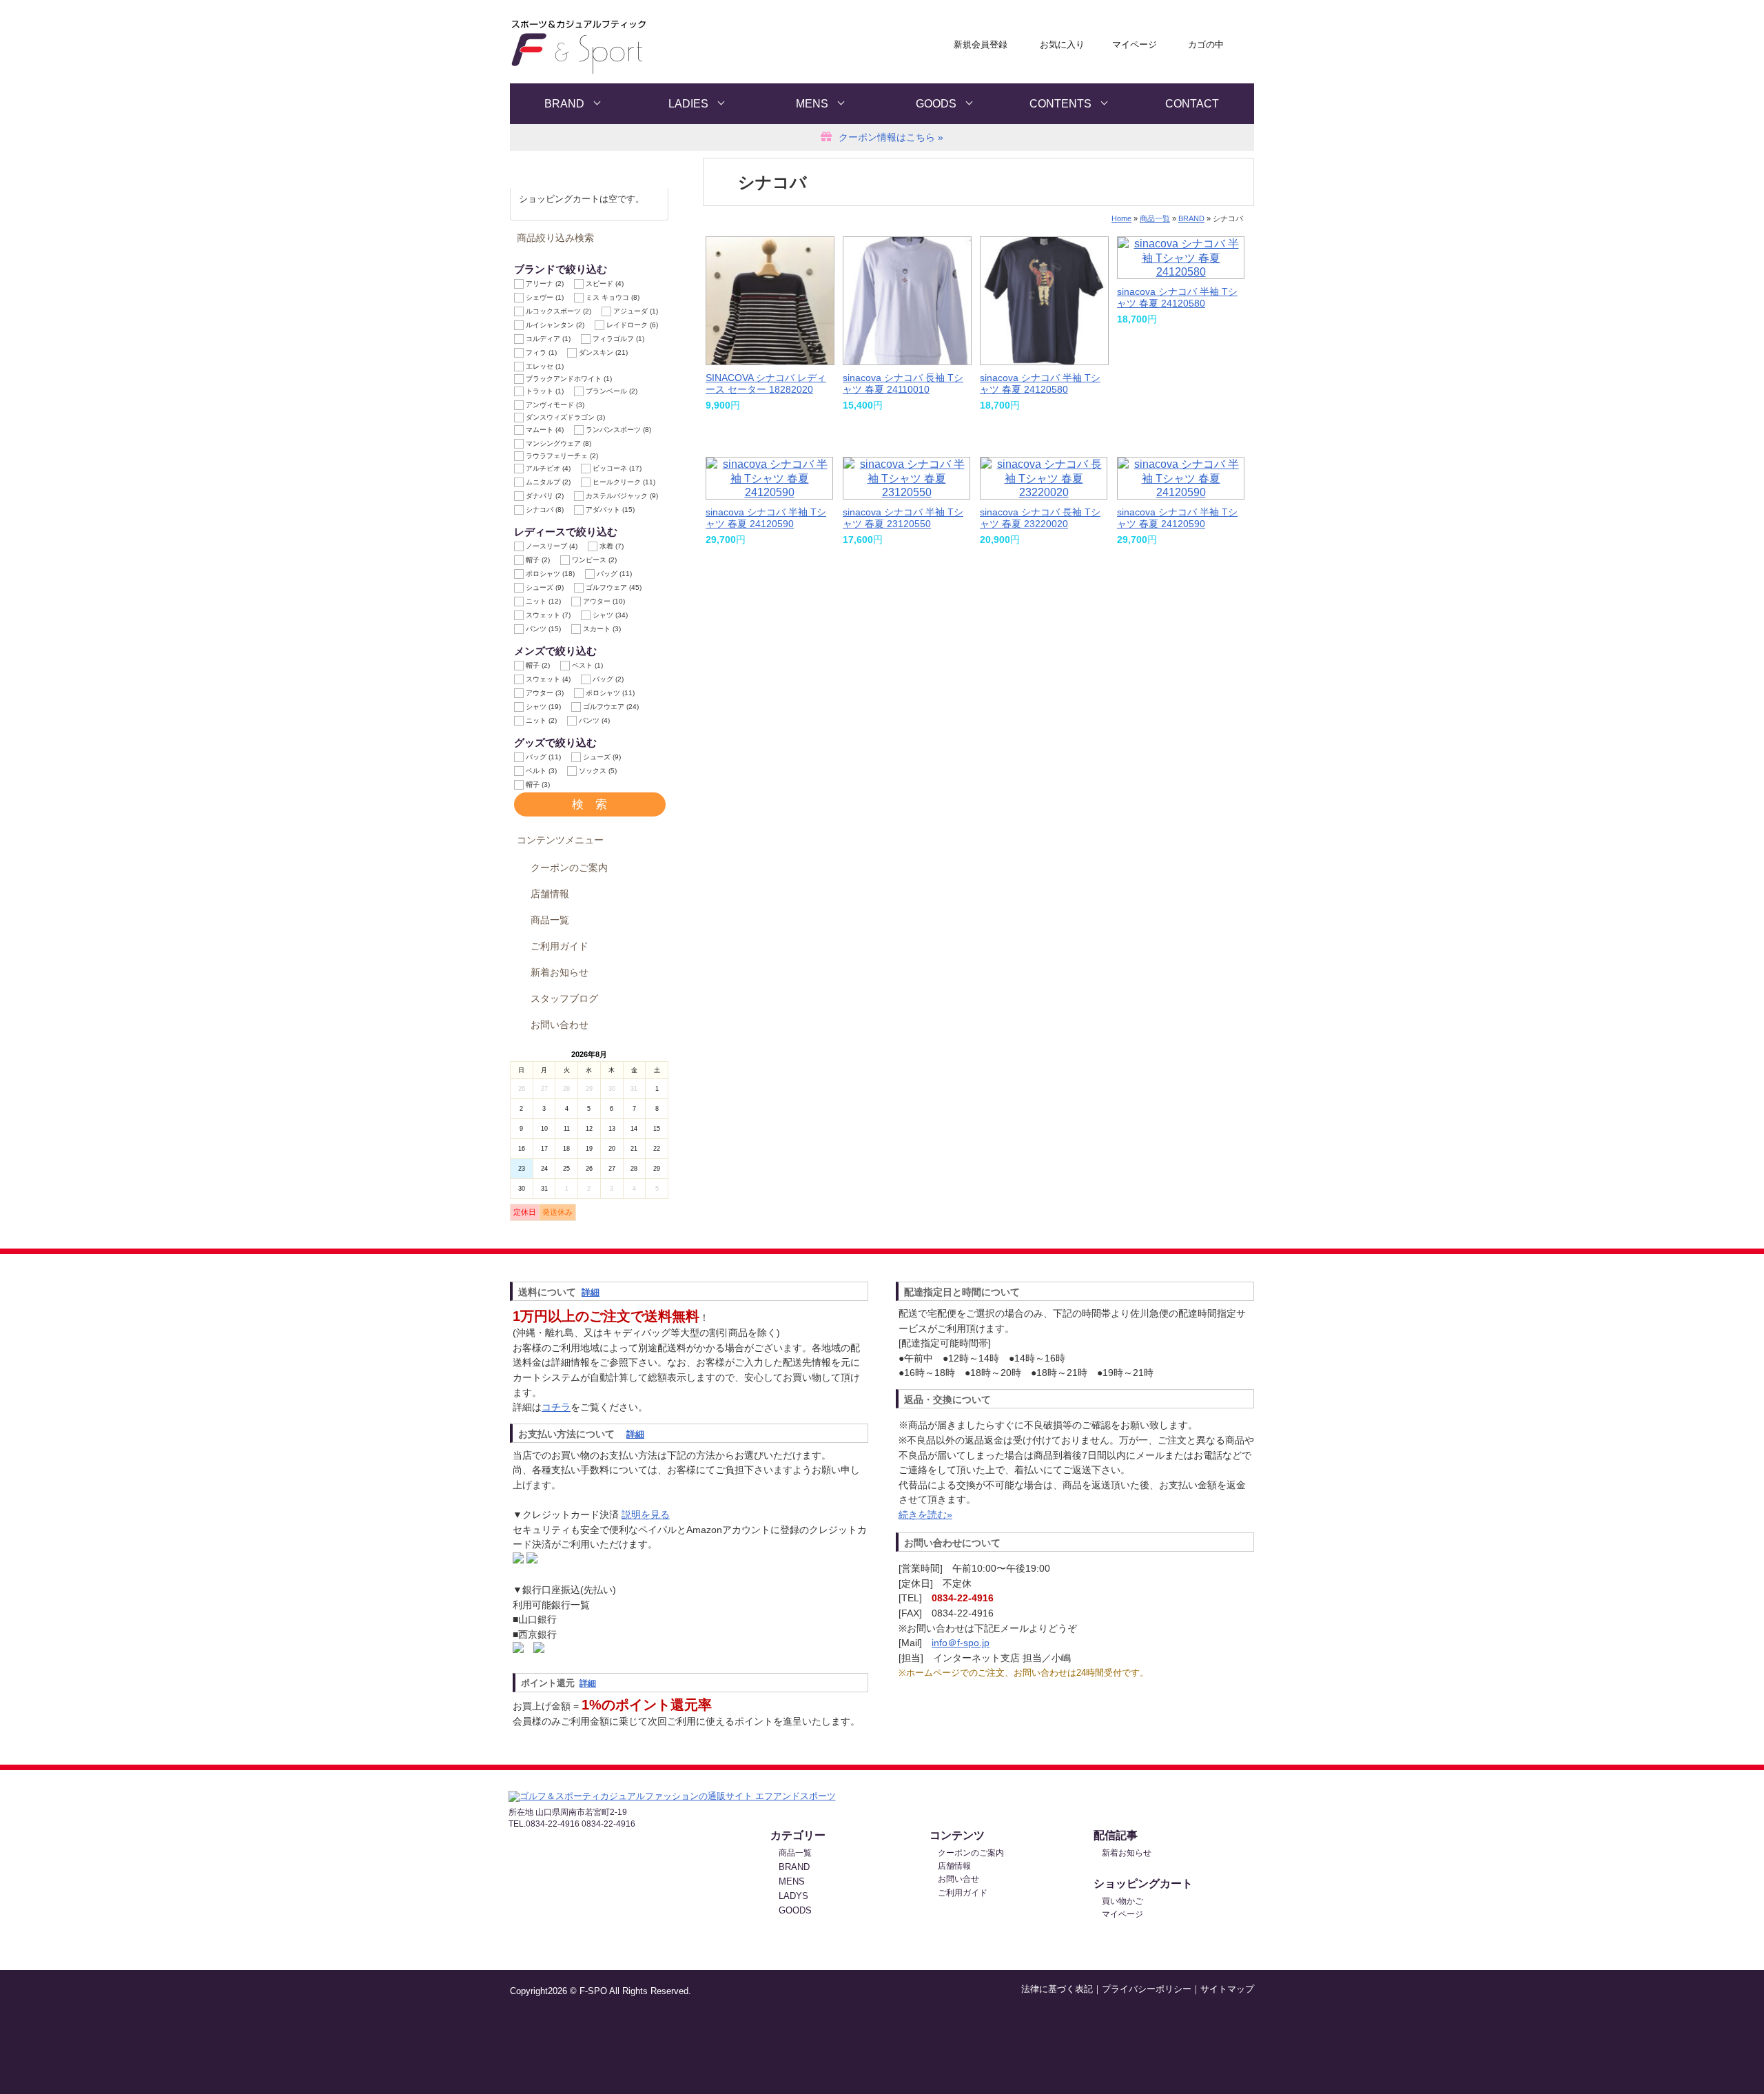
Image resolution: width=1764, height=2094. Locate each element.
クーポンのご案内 (569, 868)
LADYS (793, 1896)
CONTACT (1192, 104)
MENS (812, 104)
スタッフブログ (564, 999)
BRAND (564, 104)
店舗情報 (550, 894)
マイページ (1135, 44)
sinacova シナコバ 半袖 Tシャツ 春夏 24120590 (766, 518)
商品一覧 (550, 920)
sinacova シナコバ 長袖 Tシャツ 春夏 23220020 (1040, 518)
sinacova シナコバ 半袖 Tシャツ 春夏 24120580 (1040, 383)
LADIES (688, 104)
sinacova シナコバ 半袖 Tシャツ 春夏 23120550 (903, 518)
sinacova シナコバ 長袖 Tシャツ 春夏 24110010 (903, 383)
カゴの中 (1206, 44)
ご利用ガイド (560, 946)
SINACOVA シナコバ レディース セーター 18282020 (766, 383)
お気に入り (1062, 44)
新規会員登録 (981, 44)
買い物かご (1122, 1901)
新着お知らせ (560, 973)
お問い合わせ (560, 1025)
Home (1121, 218)
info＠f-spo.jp (961, 1643)
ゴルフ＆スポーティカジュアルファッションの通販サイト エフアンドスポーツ (645, 47)
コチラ (556, 1407)
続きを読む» (925, 1515)
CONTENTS (1060, 104)
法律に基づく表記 (1057, 1989)
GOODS (936, 104)
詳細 (591, 1292)
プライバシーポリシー (1147, 1989)
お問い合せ (958, 1879)
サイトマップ (1227, 1989)
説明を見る (646, 1515)
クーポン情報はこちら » (891, 137)
